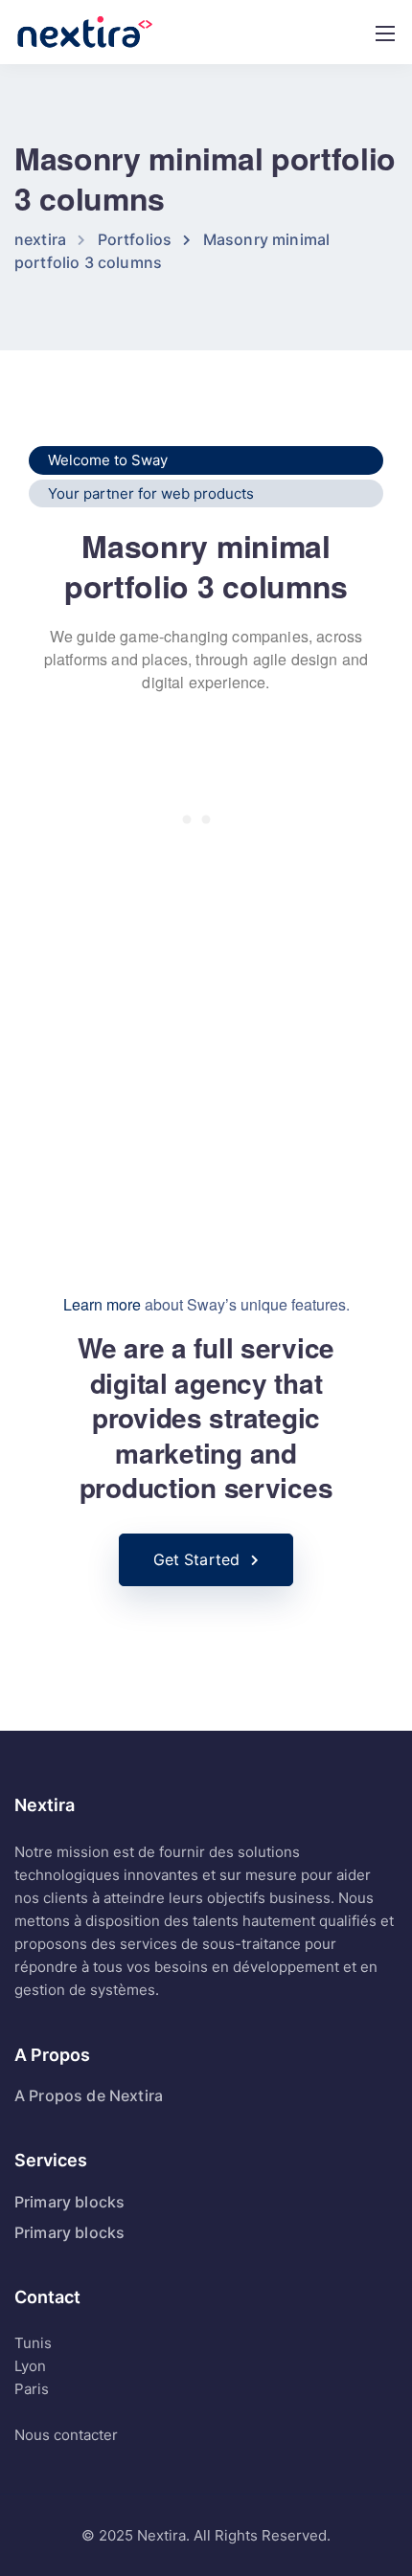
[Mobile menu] (385, 34)
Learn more (102, 1304)
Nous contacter (66, 2435)
